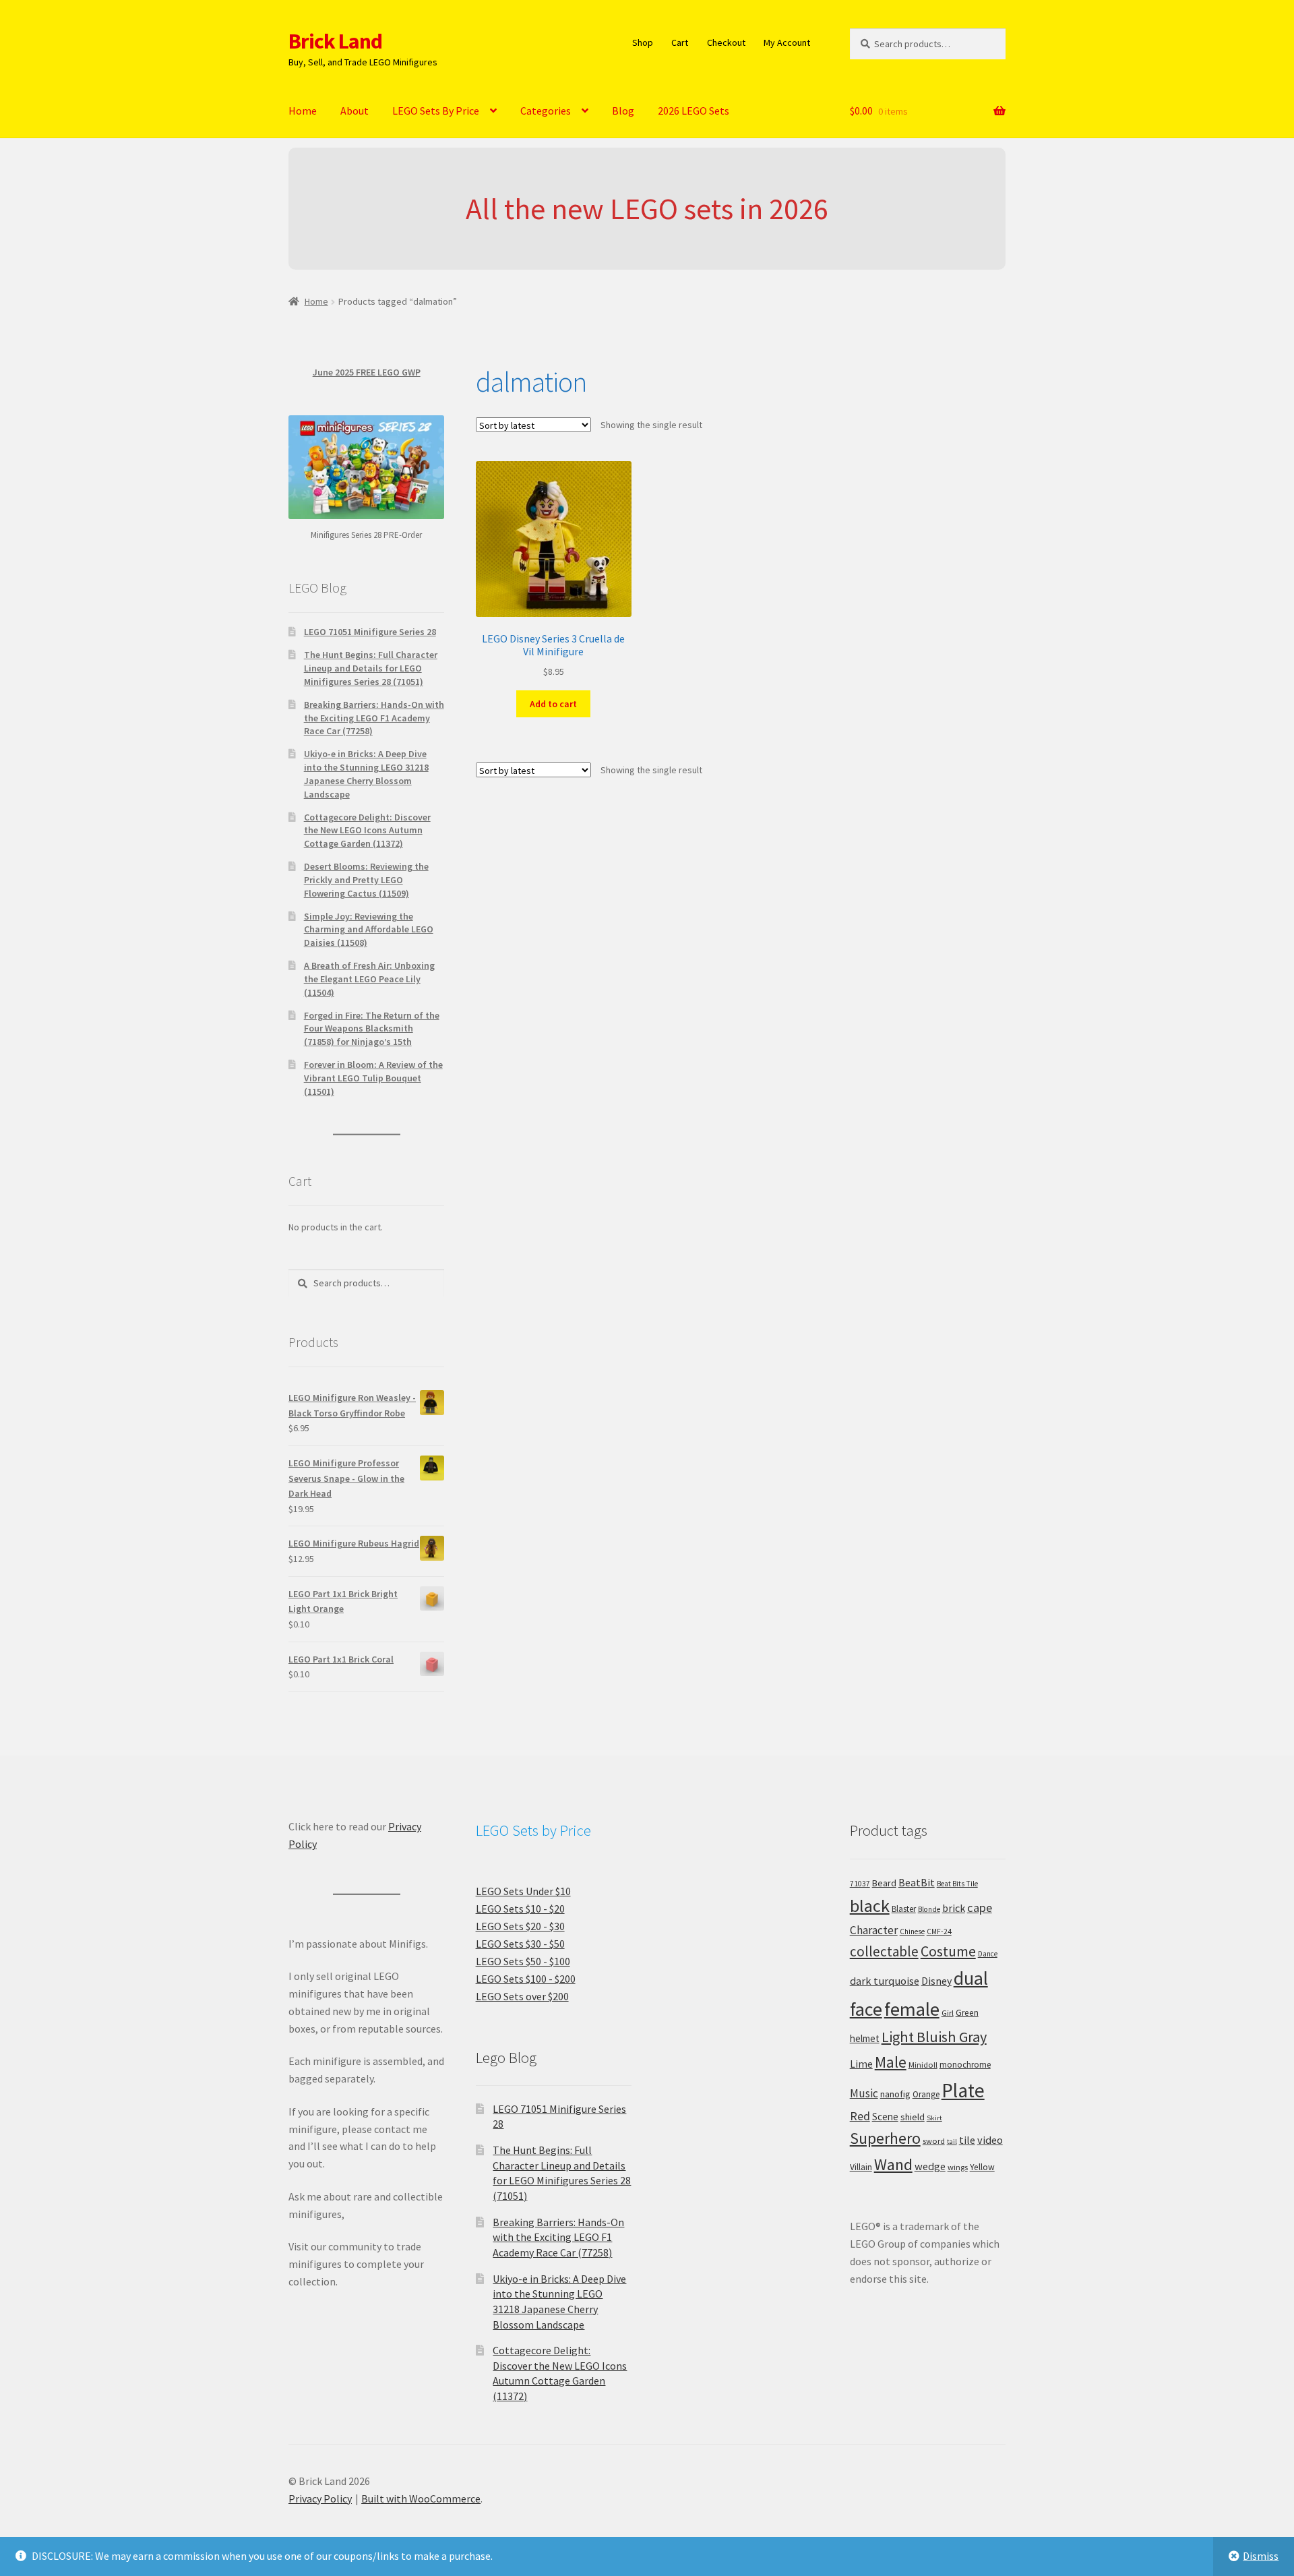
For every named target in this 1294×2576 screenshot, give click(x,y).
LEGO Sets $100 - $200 (526, 1979)
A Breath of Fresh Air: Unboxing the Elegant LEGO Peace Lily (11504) (369, 979)
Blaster (904, 1909)
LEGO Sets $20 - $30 (520, 1926)
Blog (623, 111)
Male (891, 2062)
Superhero (885, 2138)
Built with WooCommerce (421, 2498)
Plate (963, 2090)
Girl (948, 2013)
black (870, 1906)
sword (934, 2141)
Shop (643, 42)
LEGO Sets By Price (436, 111)
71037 (860, 1884)
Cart (680, 42)
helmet (865, 2038)
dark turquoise (885, 1981)
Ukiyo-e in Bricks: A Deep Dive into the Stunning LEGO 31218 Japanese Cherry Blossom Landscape (366, 774)
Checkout (726, 42)
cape (980, 1908)
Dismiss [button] (1261, 2556)
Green (967, 2013)
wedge (930, 2166)
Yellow (982, 2167)
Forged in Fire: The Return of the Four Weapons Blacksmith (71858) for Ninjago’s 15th (372, 1029)
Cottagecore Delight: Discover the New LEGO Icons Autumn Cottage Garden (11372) (367, 831)
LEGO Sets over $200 (522, 1996)
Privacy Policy (320, 2498)
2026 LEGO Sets (694, 111)
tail (952, 2141)
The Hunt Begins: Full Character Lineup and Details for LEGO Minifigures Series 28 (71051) (371, 668)
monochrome (965, 2065)
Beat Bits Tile (957, 1884)
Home (303, 111)
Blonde (929, 1909)
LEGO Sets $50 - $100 (523, 1961)
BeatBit (917, 1882)
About (355, 111)
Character (874, 1930)
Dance (988, 1954)
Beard (884, 1883)
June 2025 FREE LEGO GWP (367, 372)
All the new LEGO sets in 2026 (647, 209)
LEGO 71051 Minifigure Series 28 (370, 632)
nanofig (895, 2094)
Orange (926, 2094)
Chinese (912, 1931)
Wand (893, 2164)
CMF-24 (939, 1931)
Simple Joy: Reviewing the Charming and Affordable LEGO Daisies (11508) (369, 930)
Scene (885, 2117)
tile (967, 2140)
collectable (884, 1951)
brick (954, 1908)
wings (958, 2167)
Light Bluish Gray (934, 2037)
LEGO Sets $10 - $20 (520, 1909)
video (990, 2140)
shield (913, 2117)
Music (864, 2093)
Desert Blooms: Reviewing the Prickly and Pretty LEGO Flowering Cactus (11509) (366, 880)
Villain (861, 2167)
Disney (936, 1981)
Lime (861, 2064)
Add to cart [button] (553, 704)
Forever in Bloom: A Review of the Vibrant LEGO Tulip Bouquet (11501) (373, 1078)
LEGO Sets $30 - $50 (520, 1944)
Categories (546, 111)
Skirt (934, 2118)
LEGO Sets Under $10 (523, 1891)
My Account (787, 42)
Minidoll (923, 2065)
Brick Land (335, 41)
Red (860, 2116)
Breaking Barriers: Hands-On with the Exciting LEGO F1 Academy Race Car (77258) (374, 718)
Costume (948, 1951)
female (912, 2009)
